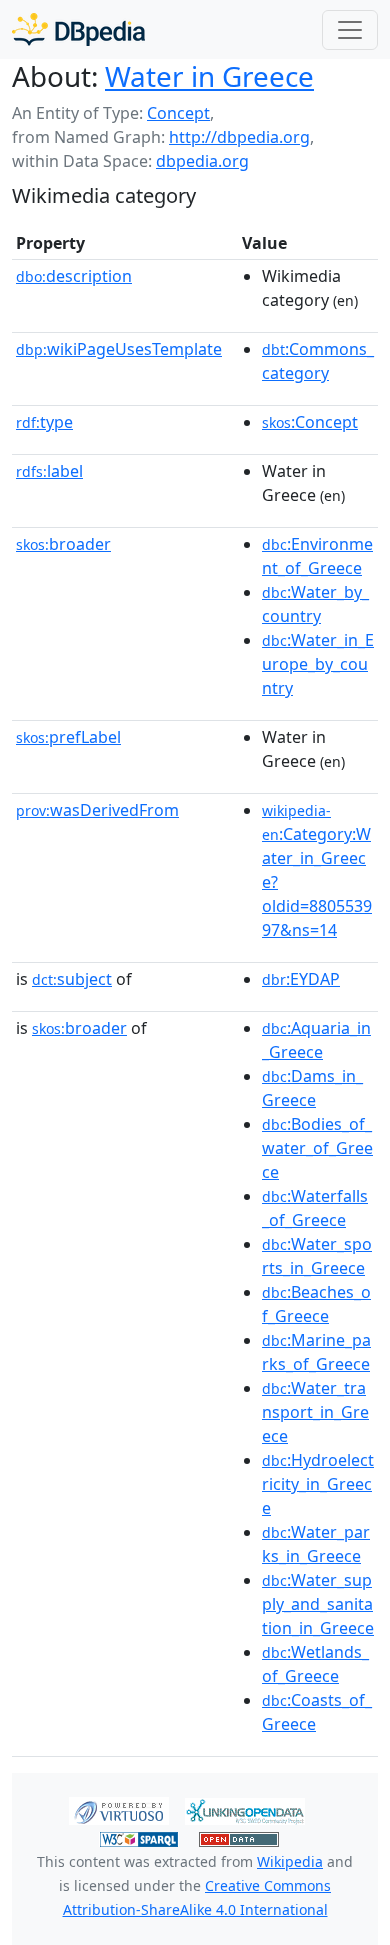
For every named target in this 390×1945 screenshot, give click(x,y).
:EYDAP (301, 979)
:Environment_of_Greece (317, 556)
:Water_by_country (315, 604)
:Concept (310, 422)
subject (72, 979)
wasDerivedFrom (97, 810)
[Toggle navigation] (350, 30)
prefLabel (68, 737)
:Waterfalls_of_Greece (315, 1208)
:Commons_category (318, 361)
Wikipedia (290, 1861)
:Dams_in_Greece (312, 1088)
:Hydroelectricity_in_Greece (318, 1484)
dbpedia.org (202, 161)
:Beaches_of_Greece (316, 1304)
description (74, 276)
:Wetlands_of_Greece (315, 1664)
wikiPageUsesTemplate (119, 349)
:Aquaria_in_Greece (316, 1040)
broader (63, 544)
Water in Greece (209, 76)
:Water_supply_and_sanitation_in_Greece (318, 1604)
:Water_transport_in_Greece (315, 1412)
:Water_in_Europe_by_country (318, 664)
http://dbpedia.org (239, 137)
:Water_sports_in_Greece (317, 1256)
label (49, 471)
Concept (178, 113)
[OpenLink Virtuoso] (119, 1810)
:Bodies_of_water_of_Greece (317, 1148)
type (44, 422)
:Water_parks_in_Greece (316, 1544)
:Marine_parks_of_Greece (316, 1352)
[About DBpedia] (78, 29)
